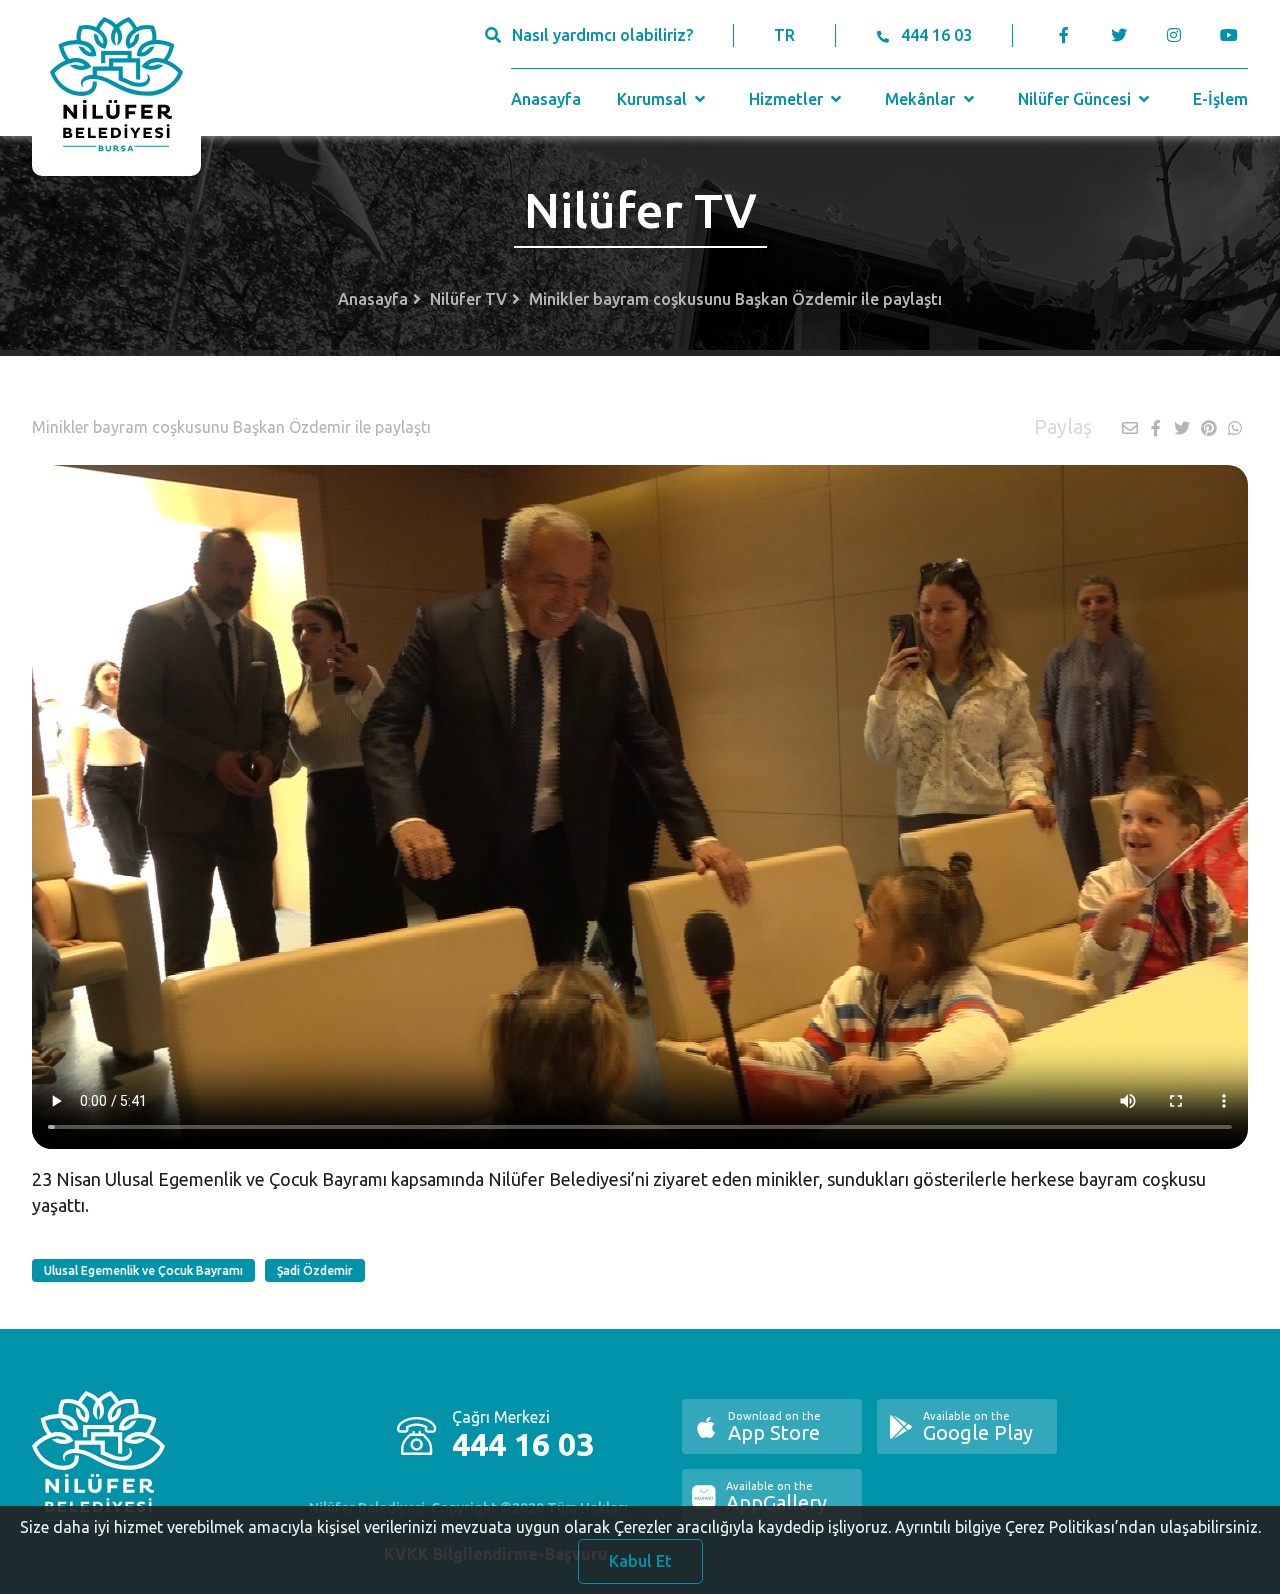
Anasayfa (546, 99)
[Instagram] (1173, 35)
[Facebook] (1064, 35)
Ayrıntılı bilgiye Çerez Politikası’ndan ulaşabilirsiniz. (1078, 1527)
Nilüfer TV (468, 299)
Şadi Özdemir (315, 1270)
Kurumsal (654, 99)
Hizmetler (788, 99)
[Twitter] (1118, 35)
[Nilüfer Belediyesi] (116, 88)
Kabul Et (640, 1561)
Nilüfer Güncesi (1076, 99)
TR (784, 35)
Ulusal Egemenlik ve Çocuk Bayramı (143, 1270)
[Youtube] (1233, 35)
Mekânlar (922, 99)
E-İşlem (1220, 99)
